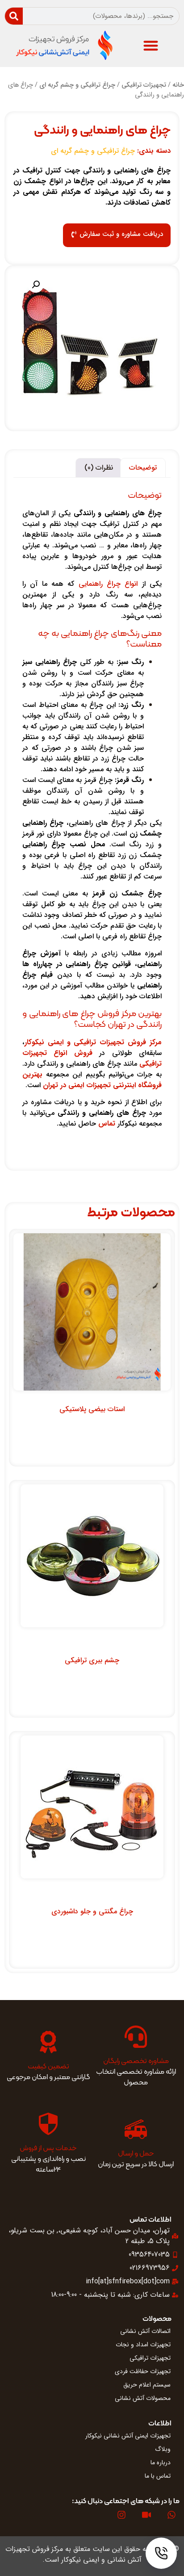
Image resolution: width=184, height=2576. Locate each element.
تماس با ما (158, 2476)
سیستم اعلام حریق (147, 2385)
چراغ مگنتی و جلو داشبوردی (92, 1911)
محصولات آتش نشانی (143, 2398)
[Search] (14, 16)
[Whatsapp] (171, 2515)
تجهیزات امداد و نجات (143, 2345)
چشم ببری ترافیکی (92, 1660)
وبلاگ (163, 2449)
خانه (178, 85)
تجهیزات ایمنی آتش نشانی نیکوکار (128, 2436)
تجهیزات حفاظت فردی (143, 2371)
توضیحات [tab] (143, 468)
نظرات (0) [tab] (99, 468)
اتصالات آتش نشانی (145, 2331)
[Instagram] (121, 2515)
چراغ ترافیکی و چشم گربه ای (77, 85)
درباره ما (161, 2463)
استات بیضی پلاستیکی (92, 1409)
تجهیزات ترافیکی (144, 85)
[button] (36, 285)
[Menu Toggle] (151, 45)
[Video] (146, 2515)
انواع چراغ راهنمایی (108, 584)
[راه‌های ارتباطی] (161, 2553)
